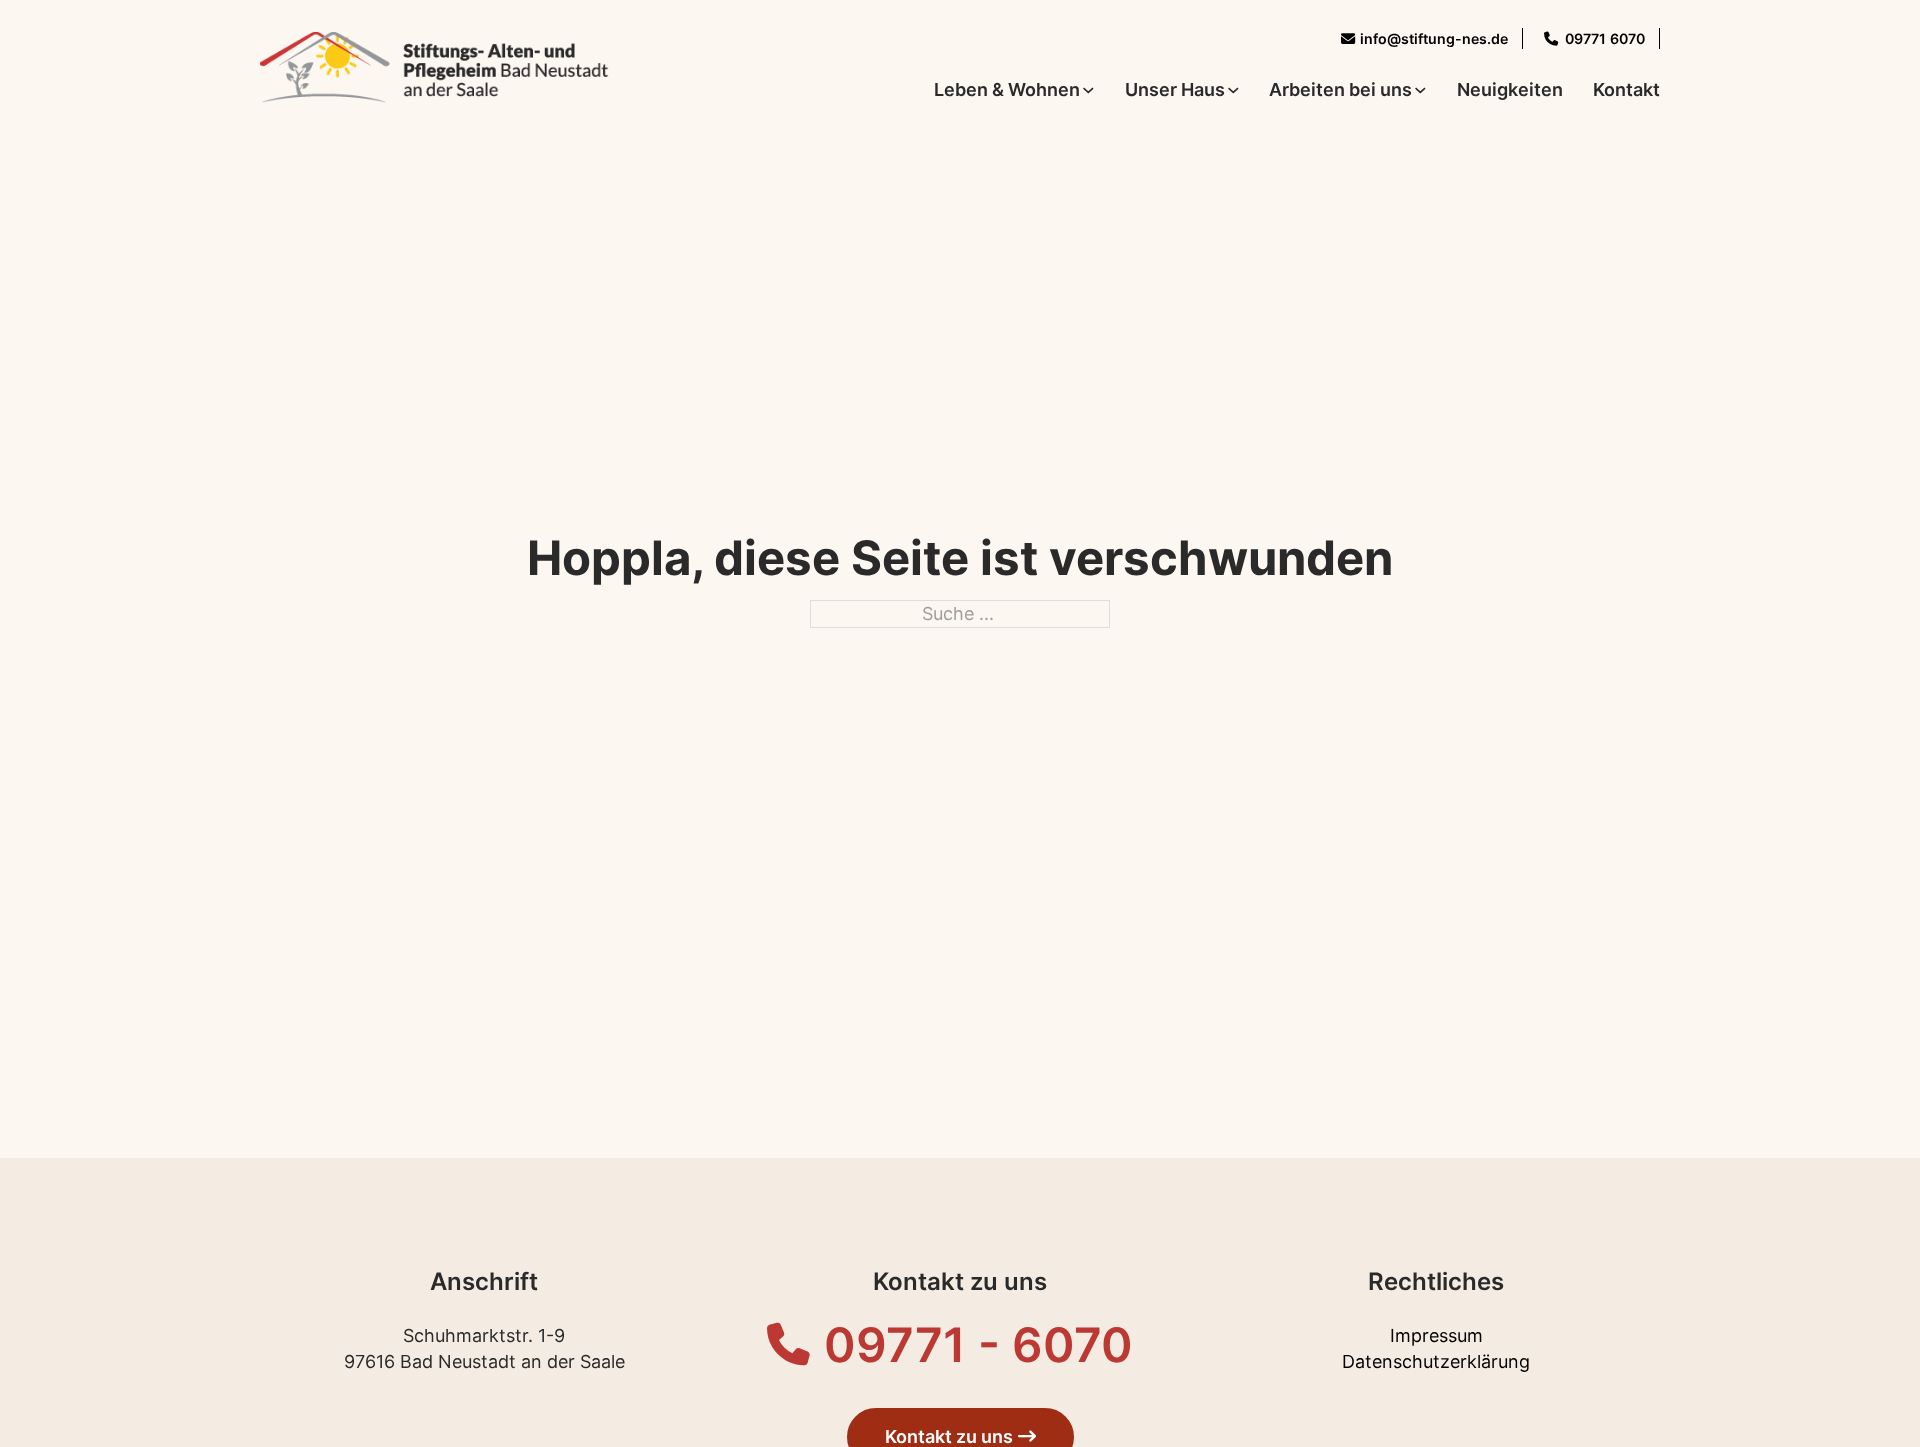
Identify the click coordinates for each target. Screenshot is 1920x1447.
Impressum (1436, 1335)
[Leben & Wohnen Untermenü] (1088, 90)
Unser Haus (1175, 89)
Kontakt (1626, 89)
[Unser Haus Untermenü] (1233, 90)
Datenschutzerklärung (1436, 1361)
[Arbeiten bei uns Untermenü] (1420, 90)
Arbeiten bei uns (1340, 89)
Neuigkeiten (1510, 89)
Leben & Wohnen (1007, 89)
